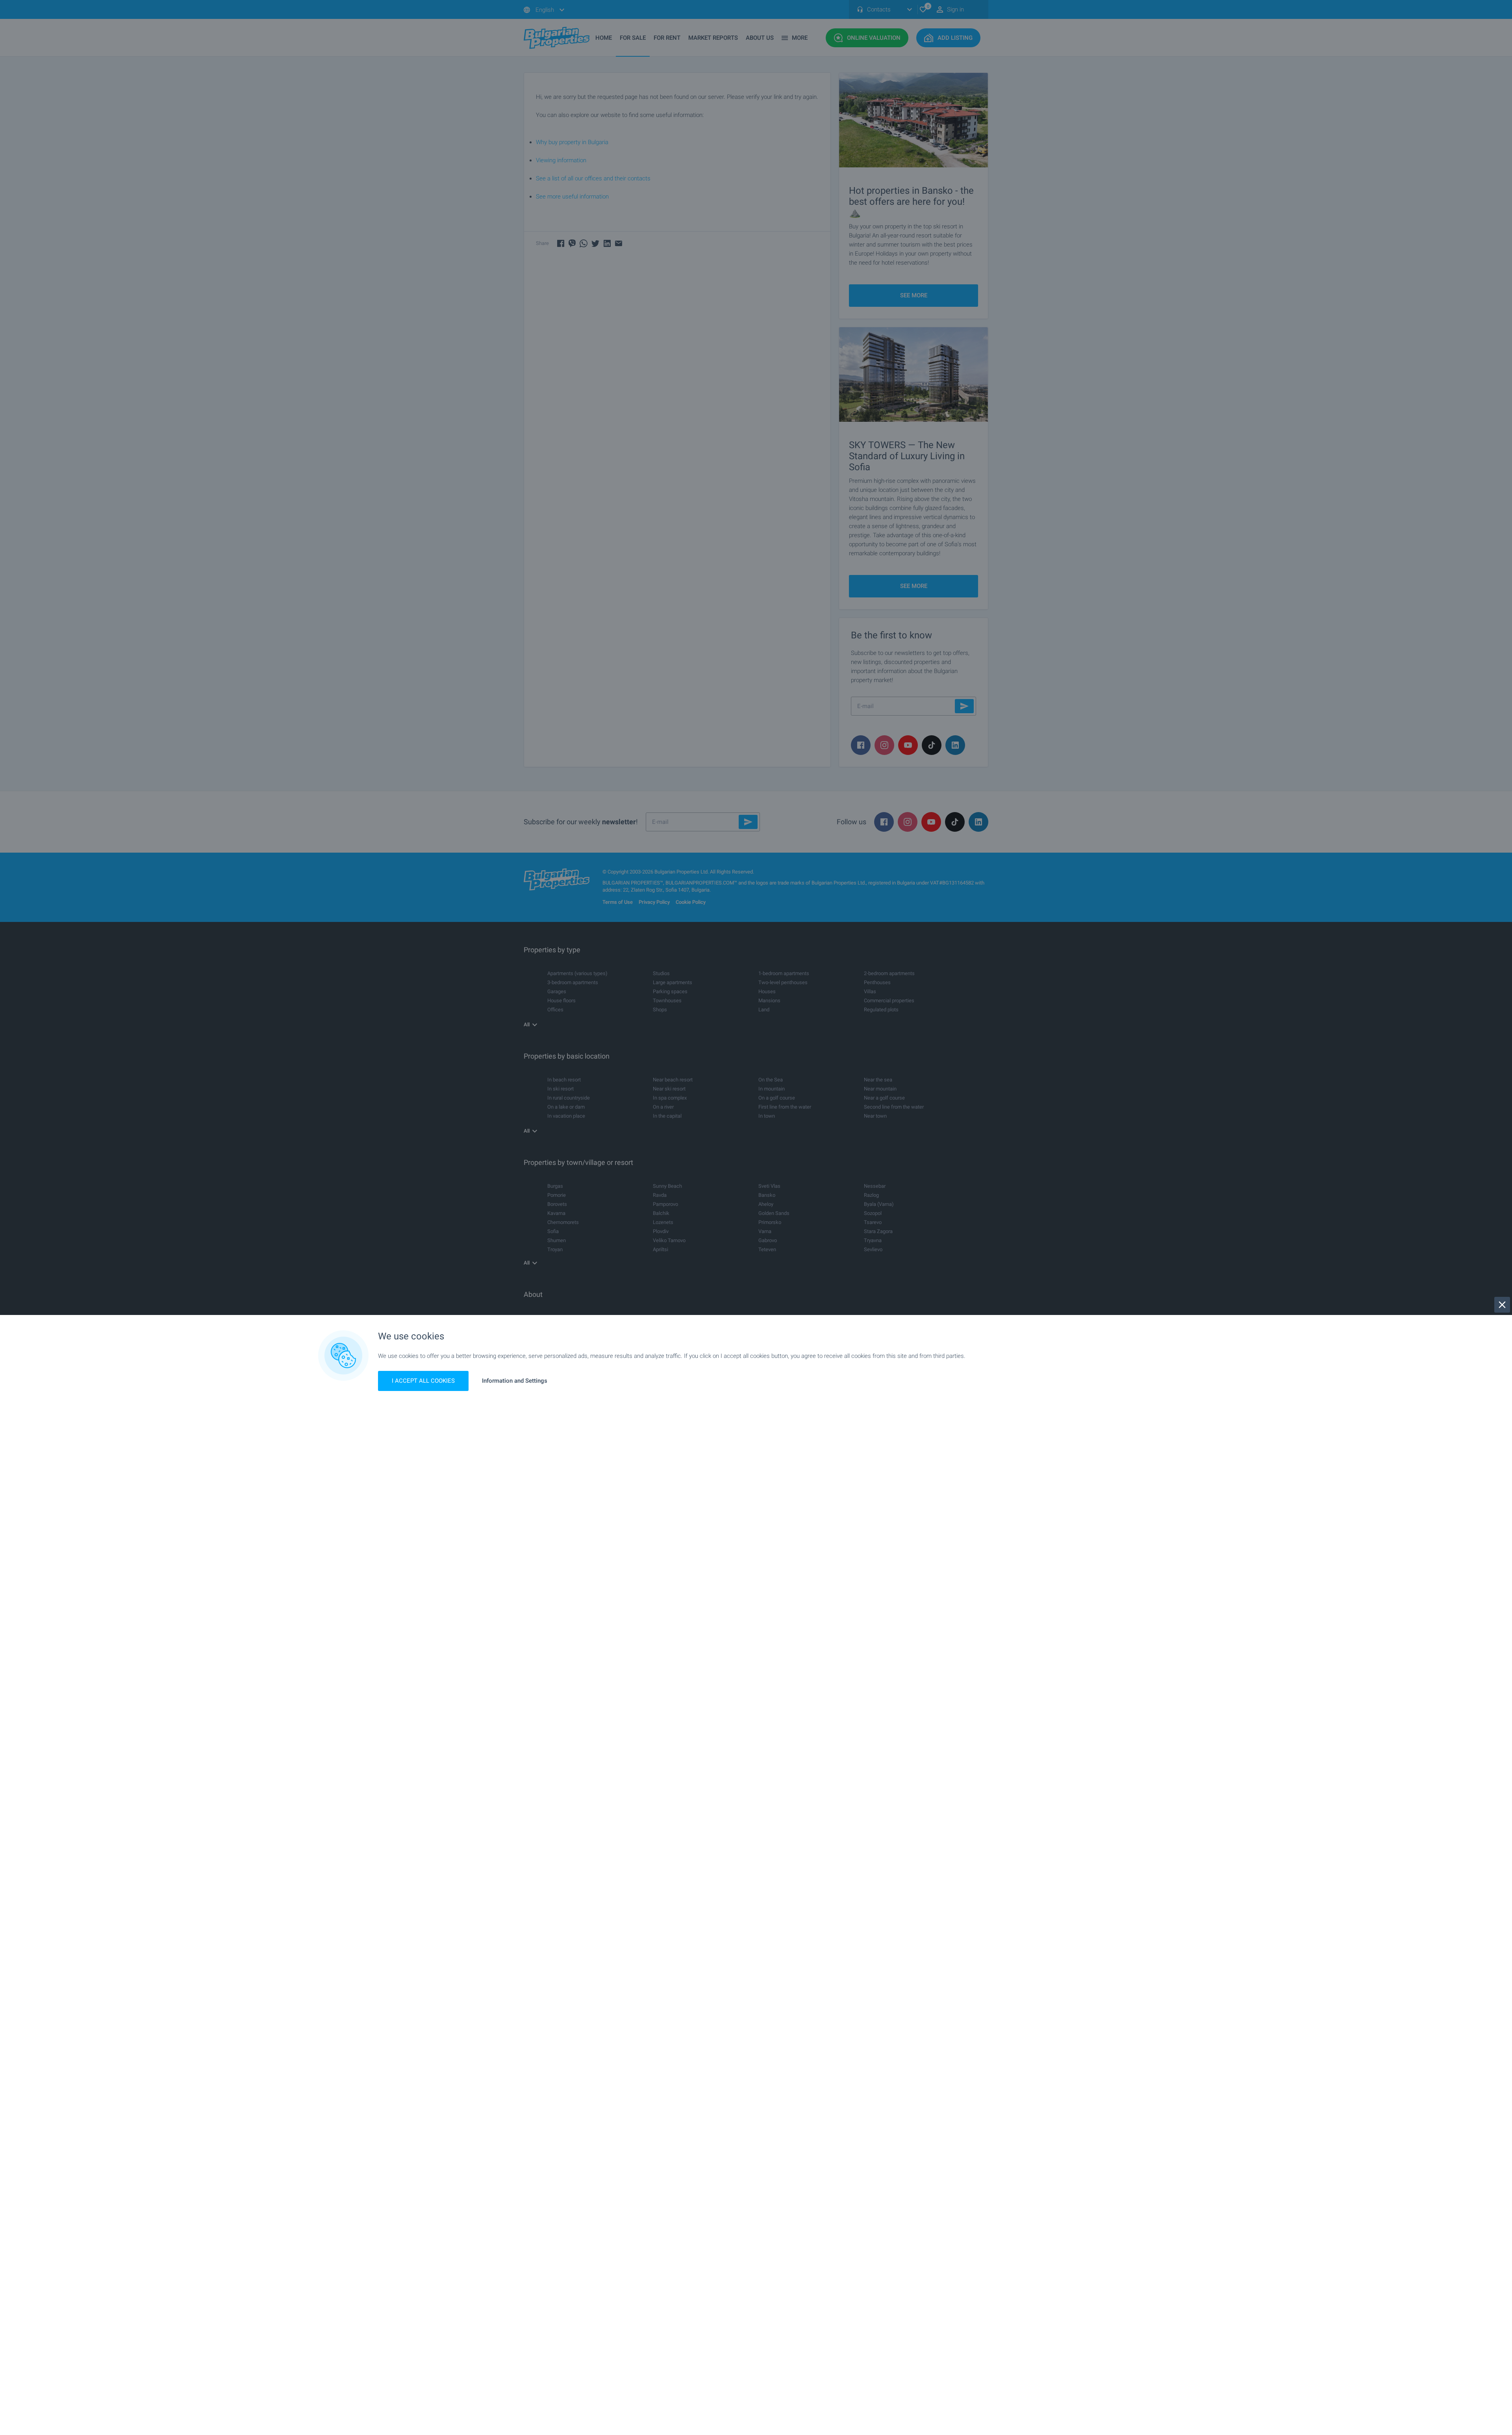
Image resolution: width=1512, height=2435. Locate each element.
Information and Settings (515, 1381)
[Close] (1502, 1305)
